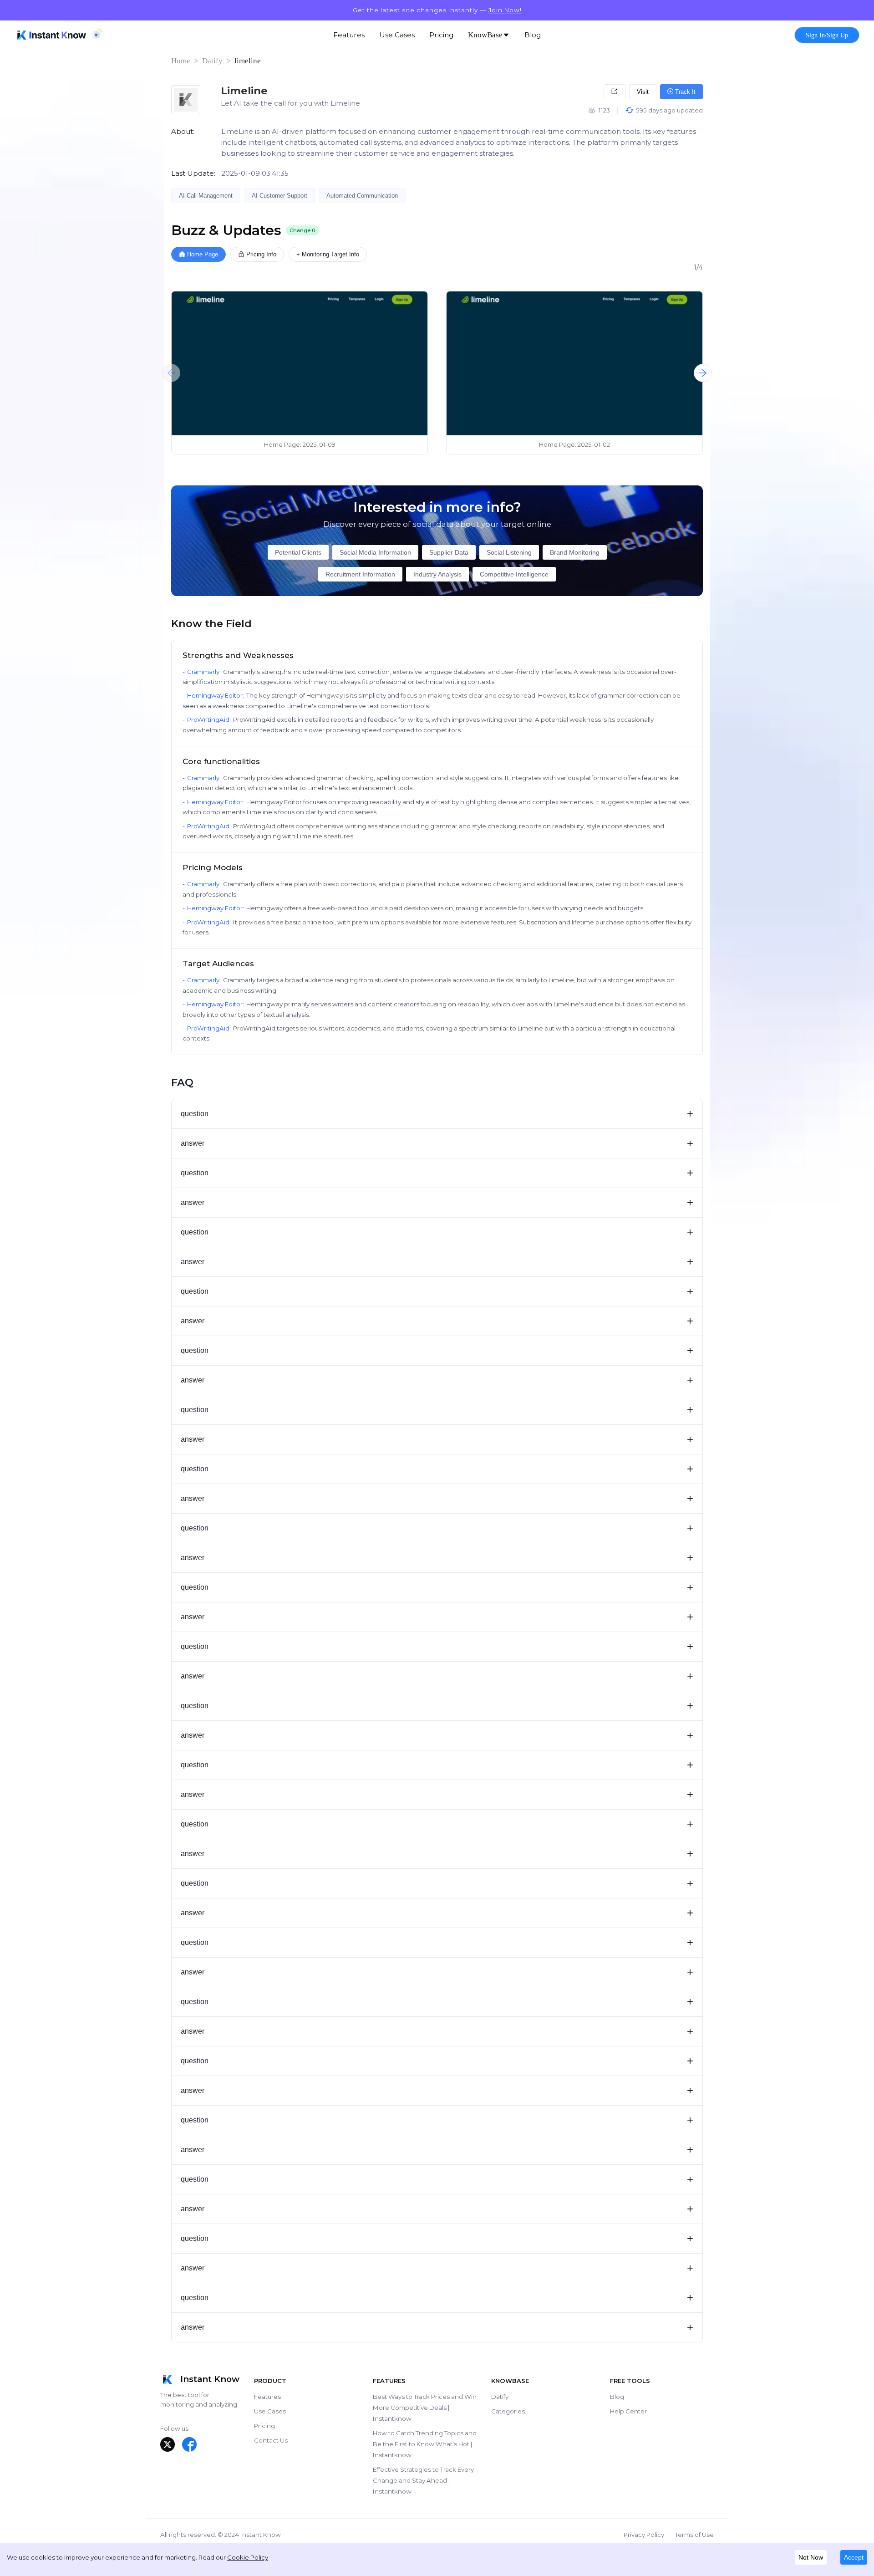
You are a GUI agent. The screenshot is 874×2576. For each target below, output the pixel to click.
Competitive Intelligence (514, 574)
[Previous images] (171, 373)
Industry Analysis (437, 574)
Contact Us (271, 2440)
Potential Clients (298, 552)
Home (181, 61)
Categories (508, 2411)
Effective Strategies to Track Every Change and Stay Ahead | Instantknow (423, 2480)
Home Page (203, 254)
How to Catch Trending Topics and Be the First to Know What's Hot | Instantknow (425, 2444)
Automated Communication (362, 196)
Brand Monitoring (575, 552)
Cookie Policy (248, 2557)
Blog (617, 2397)
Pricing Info (261, 254)
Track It (684, 92)
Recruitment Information (360, 574)
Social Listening (509, 552)
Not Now (811, 2557)
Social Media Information (375, 552)
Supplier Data (449, 552)
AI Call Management (206, 196)
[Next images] (703, 373)
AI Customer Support (279, 196)
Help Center (628, 2411)
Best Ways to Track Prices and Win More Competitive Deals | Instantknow (425, 2408)
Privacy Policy (644, 2535)
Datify (212, 61)
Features (267, 2397)
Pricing (264, 2426)
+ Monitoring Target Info (328, 254)
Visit (643, 92)
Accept (854, 2557)
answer (437, 1143)
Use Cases (270, 2411)
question (437, 1114)
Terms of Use (694, 2535)
